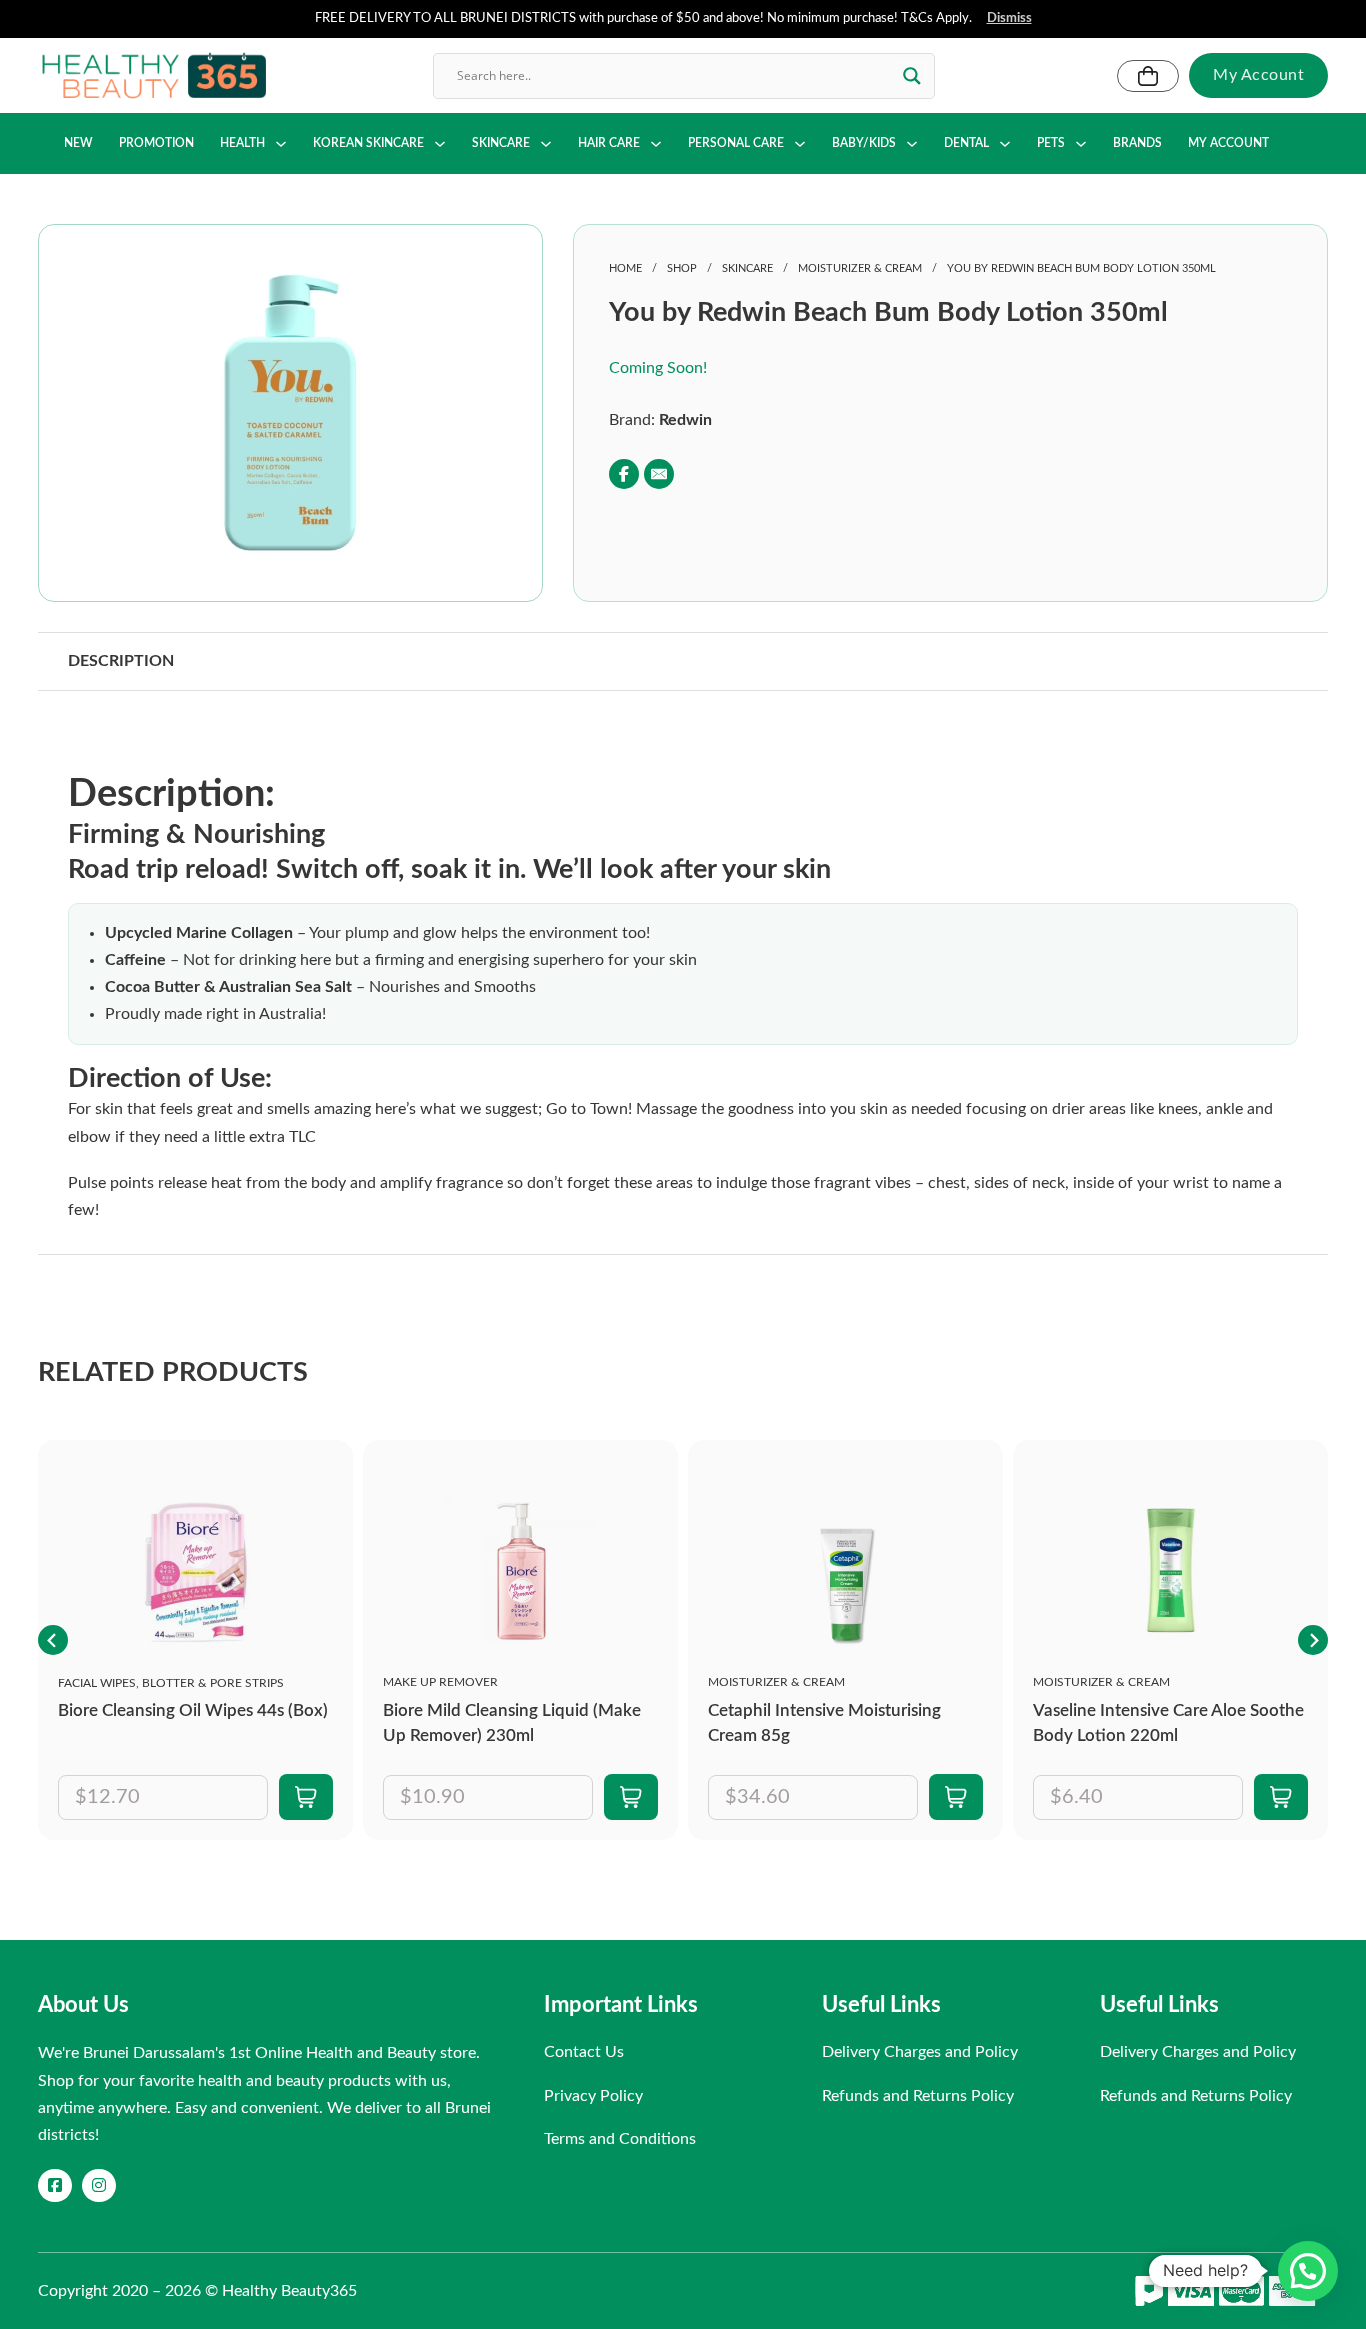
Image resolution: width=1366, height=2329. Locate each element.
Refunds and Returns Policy (918, 2096)
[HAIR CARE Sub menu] (656, 144)
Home (625, 268)
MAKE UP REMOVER (440, 1682)
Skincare (747, 268)
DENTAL (966, 143)
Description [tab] (121, 661)
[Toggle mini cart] (1148, 76)
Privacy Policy (593, 2096)
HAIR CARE (609, 143)
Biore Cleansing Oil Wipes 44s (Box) (193, 1710)
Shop (682, 268)
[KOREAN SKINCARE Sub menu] (440, 144)
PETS (1051, 143)
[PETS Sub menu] (1081, 144)
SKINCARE (501, 143)
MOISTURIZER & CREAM (776, 1682)
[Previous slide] (53, 1640)
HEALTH (242, 143)
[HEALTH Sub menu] (281, 144)
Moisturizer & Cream (860, 268)
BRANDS (1137, 143)
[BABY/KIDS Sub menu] (912, 144)
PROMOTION (156, 143)
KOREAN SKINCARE (368, 143)
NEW (78, 143)
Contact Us (584, 2052)
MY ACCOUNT (1228, 143)
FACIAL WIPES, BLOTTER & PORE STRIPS (171, 1683)
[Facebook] (624, 474)
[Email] (659, 474)
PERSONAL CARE (736, 143)
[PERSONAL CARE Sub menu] (800, 144)
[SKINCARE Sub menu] (546, 144)
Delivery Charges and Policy (920, 2052)
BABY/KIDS (864, 143)
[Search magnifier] (912, 76)
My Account (1258, 75)
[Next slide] (1313, 1640)
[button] (411, 292)
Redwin (685, 420)
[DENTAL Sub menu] (1005, 144)
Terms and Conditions (620, 2139)
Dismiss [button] (1009, 18)
